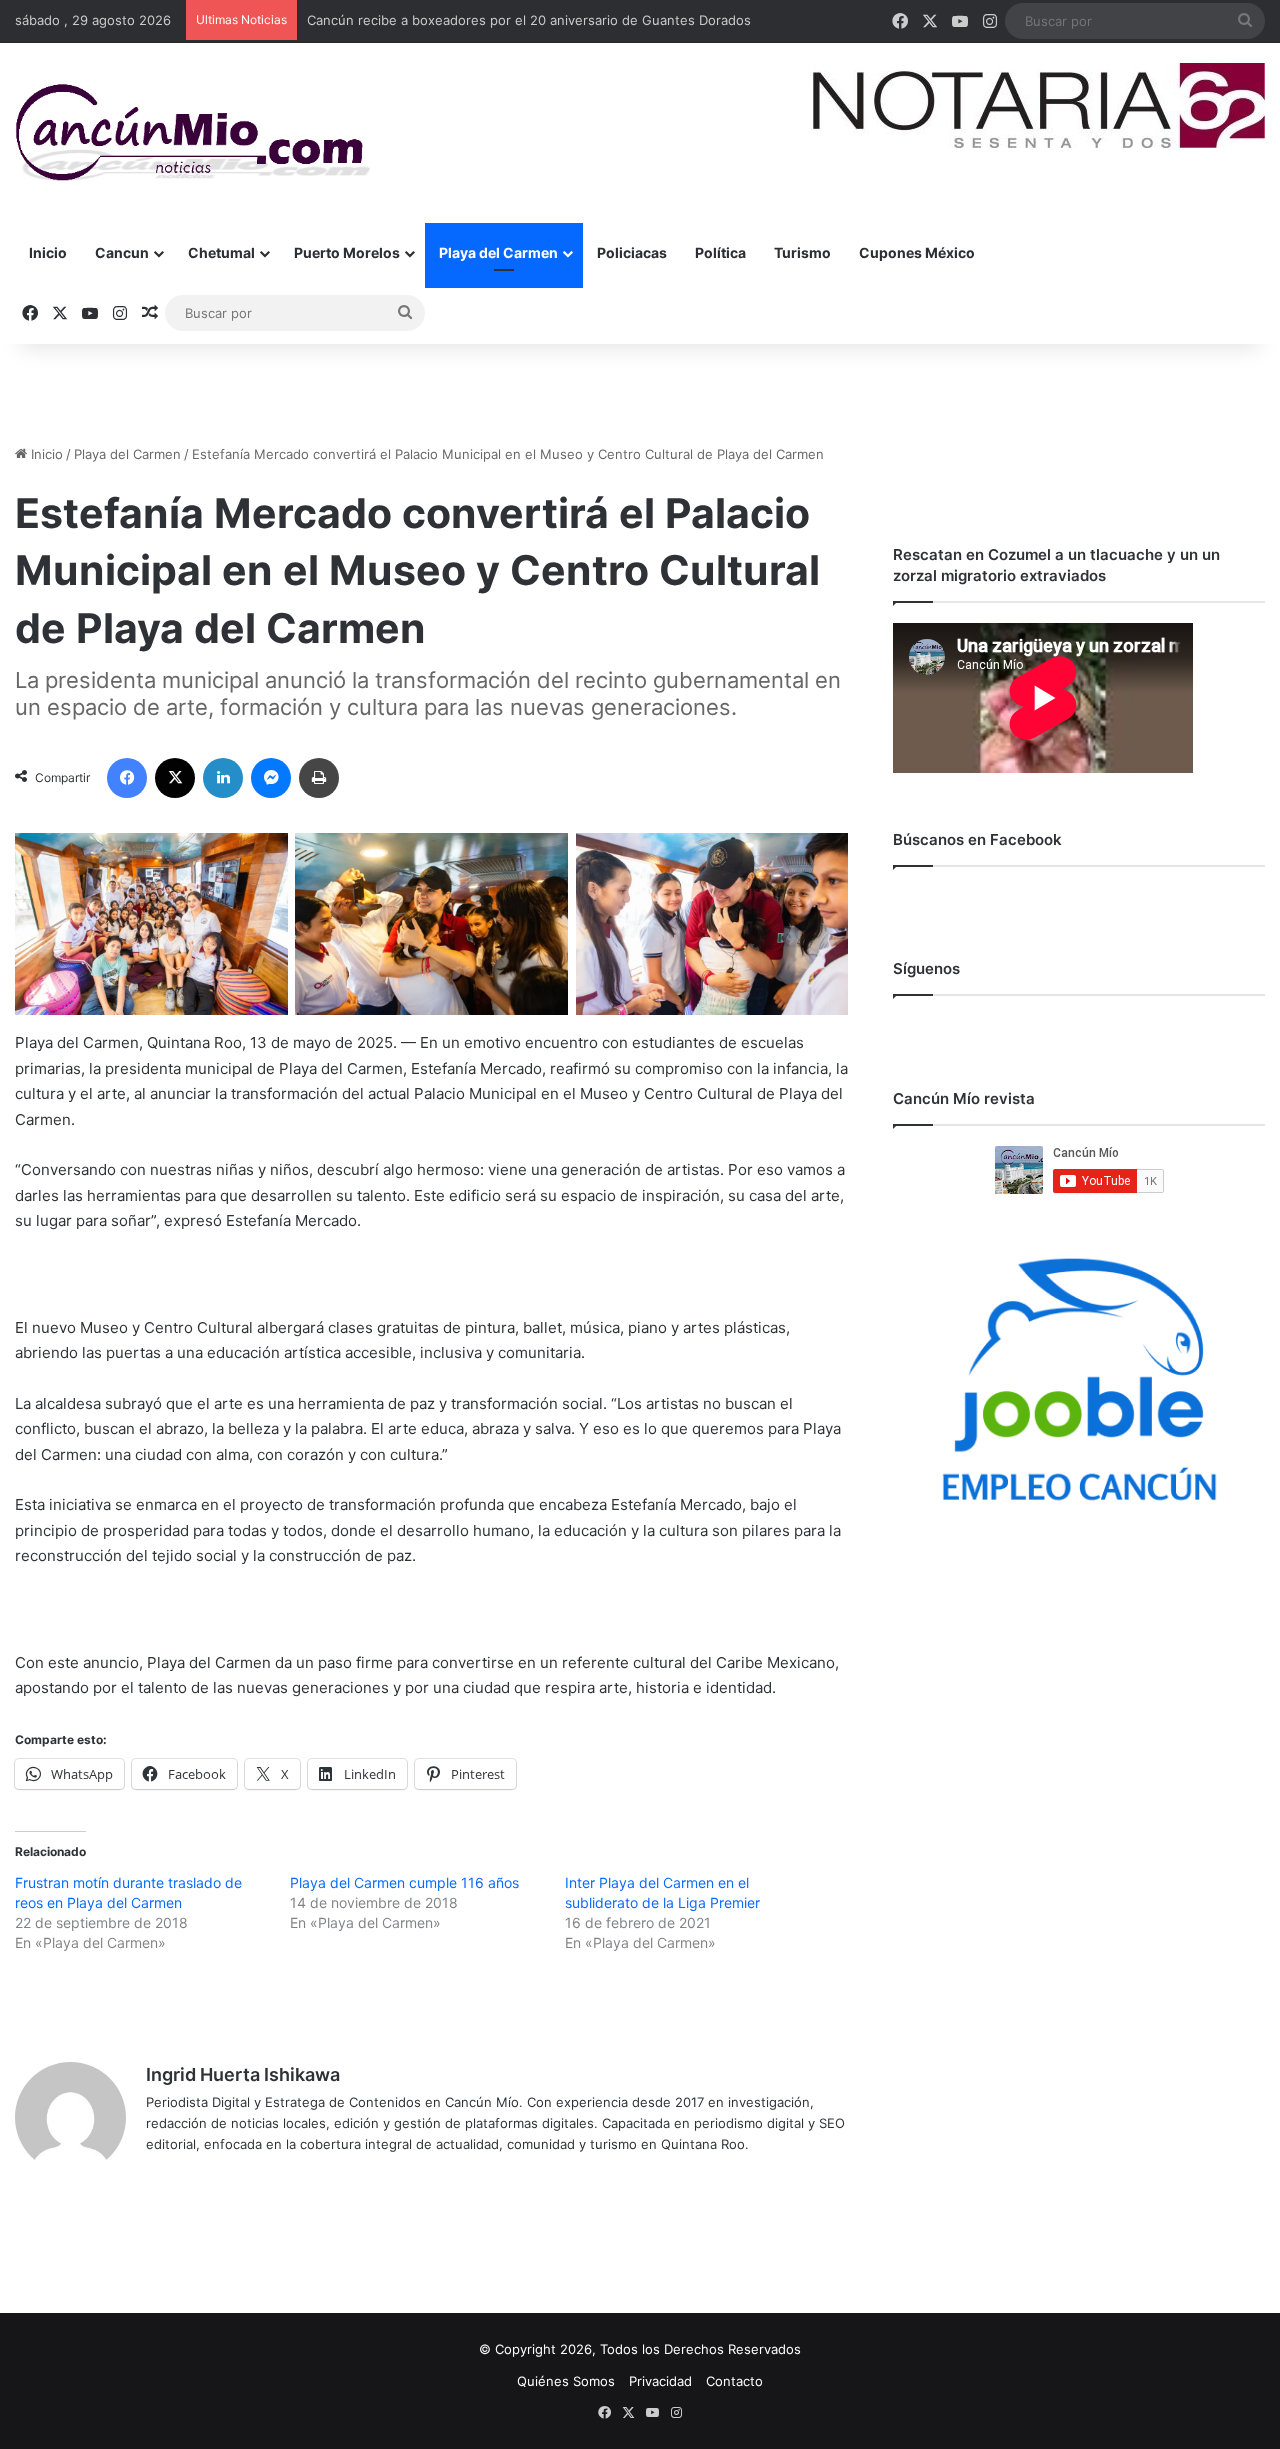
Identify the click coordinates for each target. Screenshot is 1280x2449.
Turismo (802, 252)
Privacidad (660, 2381)
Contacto (734, 2381)
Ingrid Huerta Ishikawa (243, 2074)
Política (720, 252)
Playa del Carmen (498, 252)
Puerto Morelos (347, 252)
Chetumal (221, 252)
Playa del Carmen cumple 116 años (404, 1882)
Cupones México (917, 252)
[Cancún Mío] (192, 133)
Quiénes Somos (566, 2381)
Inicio (48, 252)
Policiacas (632, 252)
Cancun (122, 252)
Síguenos (926, 968)
